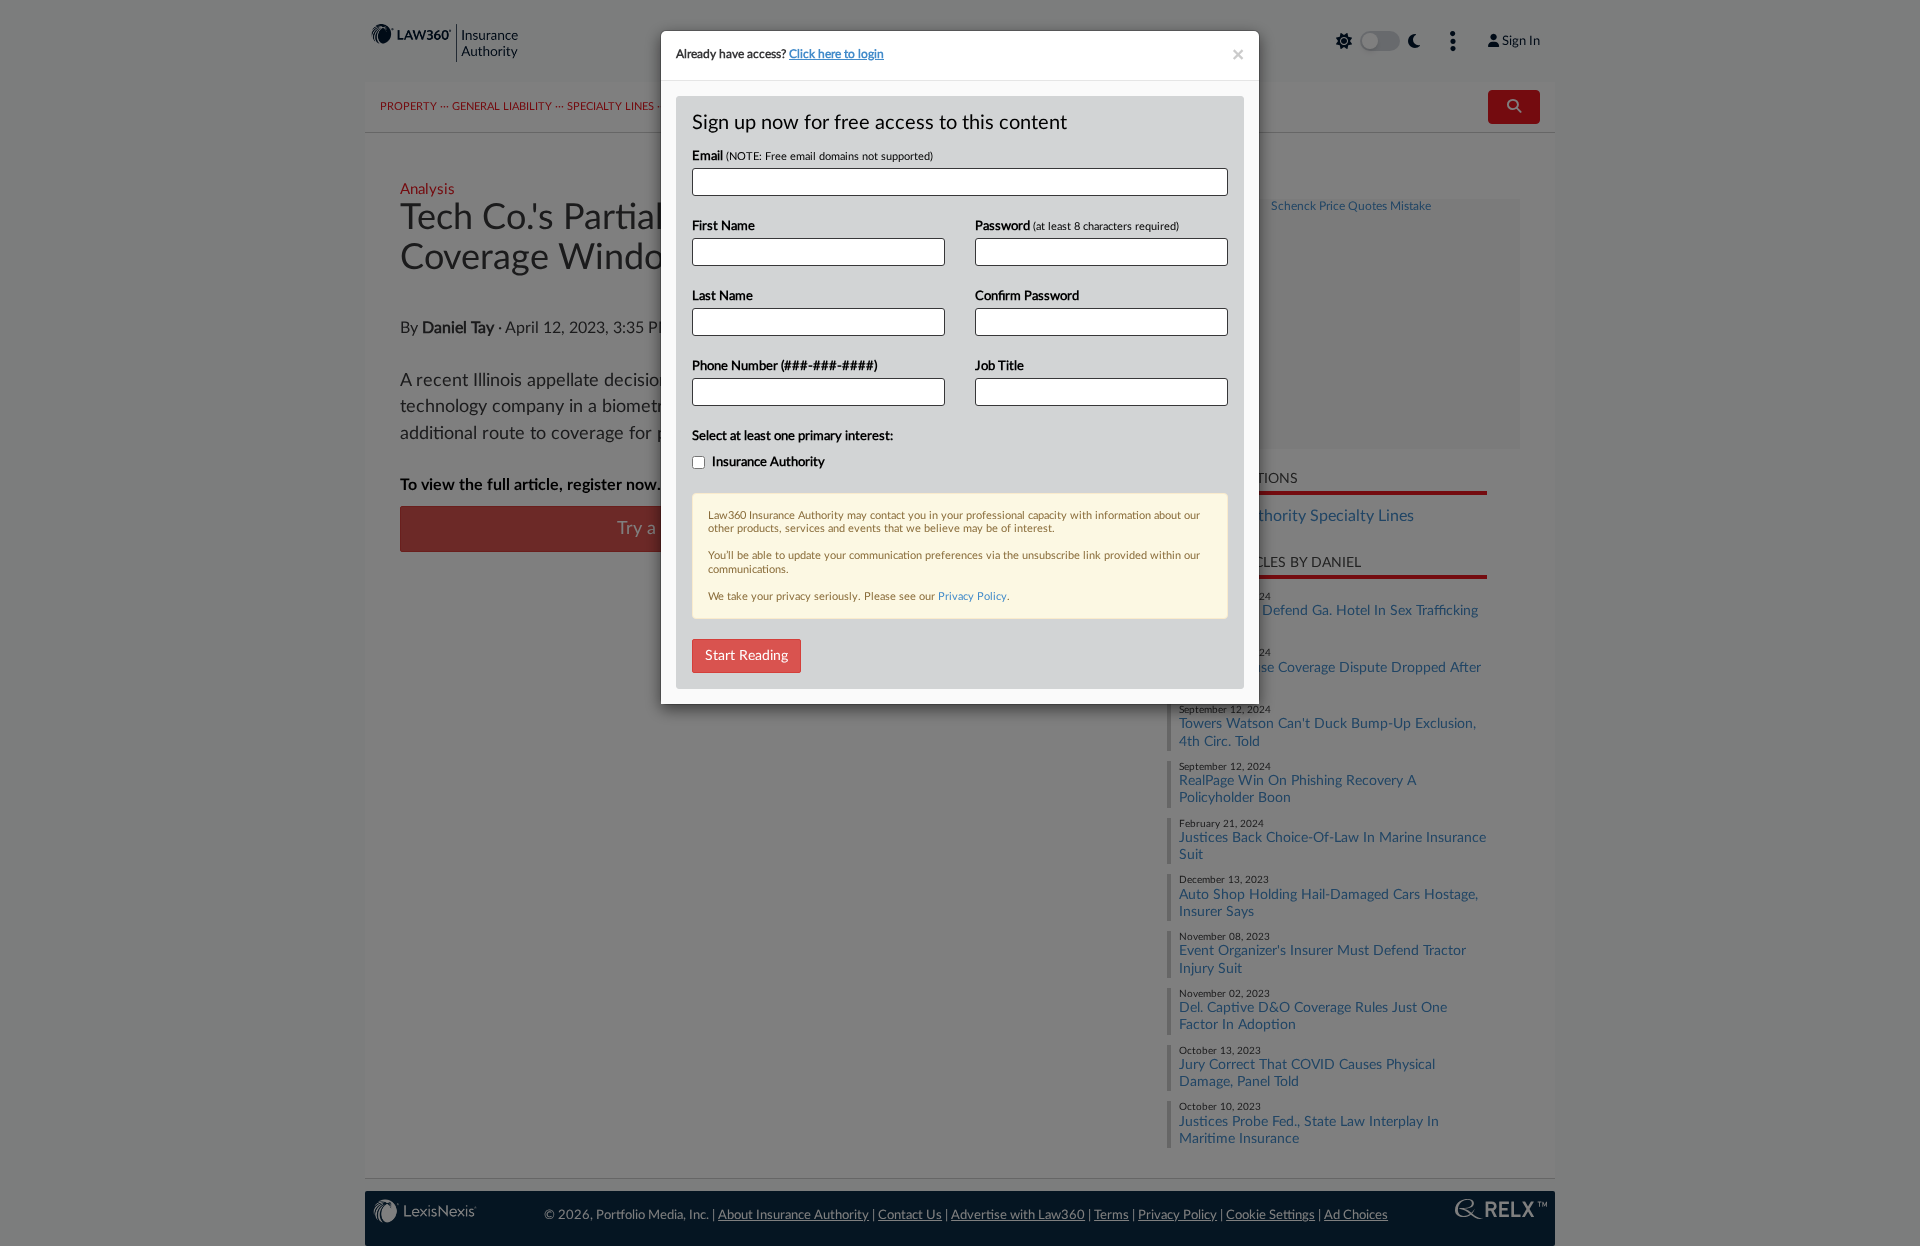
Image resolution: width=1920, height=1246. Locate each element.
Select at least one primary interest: (792, 436)
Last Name (722, 296)
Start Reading (746, 656)
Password (1077, 226)
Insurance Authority (768, 462)
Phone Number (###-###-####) (784, 366)
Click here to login (836, 54)
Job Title (999, 366)
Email (812, 156)
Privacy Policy (972, 596)
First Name (723, 226)
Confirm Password (1027, 296)
